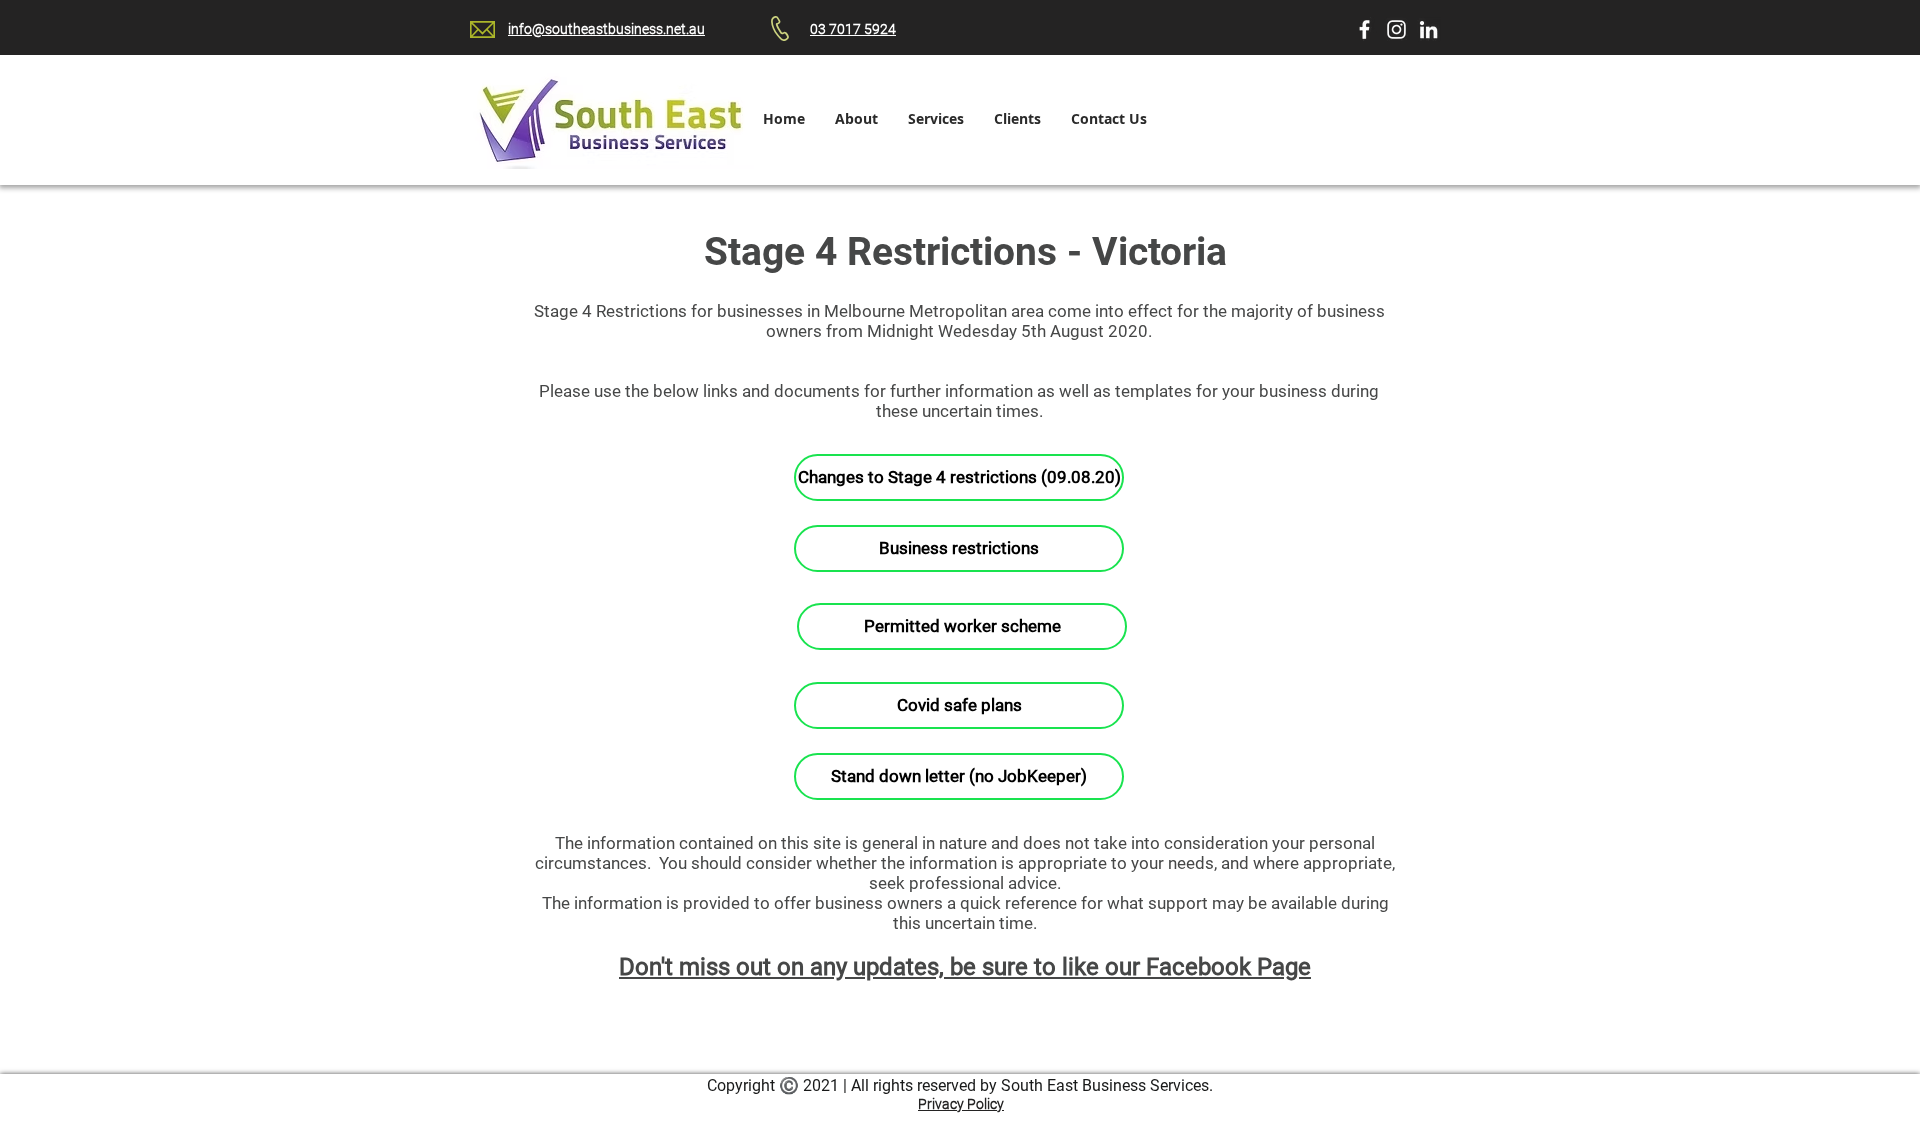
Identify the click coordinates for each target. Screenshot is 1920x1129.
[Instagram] (1396, 29)
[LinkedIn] (1428, 29)
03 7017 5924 (853, 29)
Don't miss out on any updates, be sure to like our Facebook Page (965, 967)
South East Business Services (1105, 1085)
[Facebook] (1364, 29)
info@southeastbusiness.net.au (606, 29)
